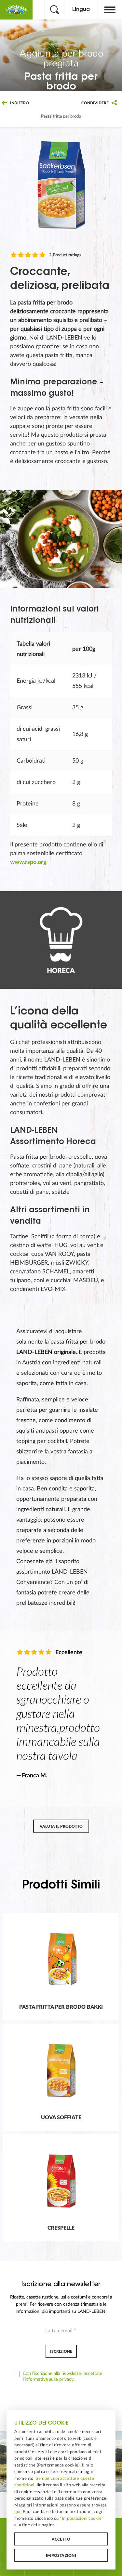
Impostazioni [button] (61, 2556)
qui (17, 2512)
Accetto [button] (61, 2539)
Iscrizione (61, 2351)
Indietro (19, 103)
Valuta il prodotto (61, 1826)
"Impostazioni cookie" (82, 2518)
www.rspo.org (28, 862)
